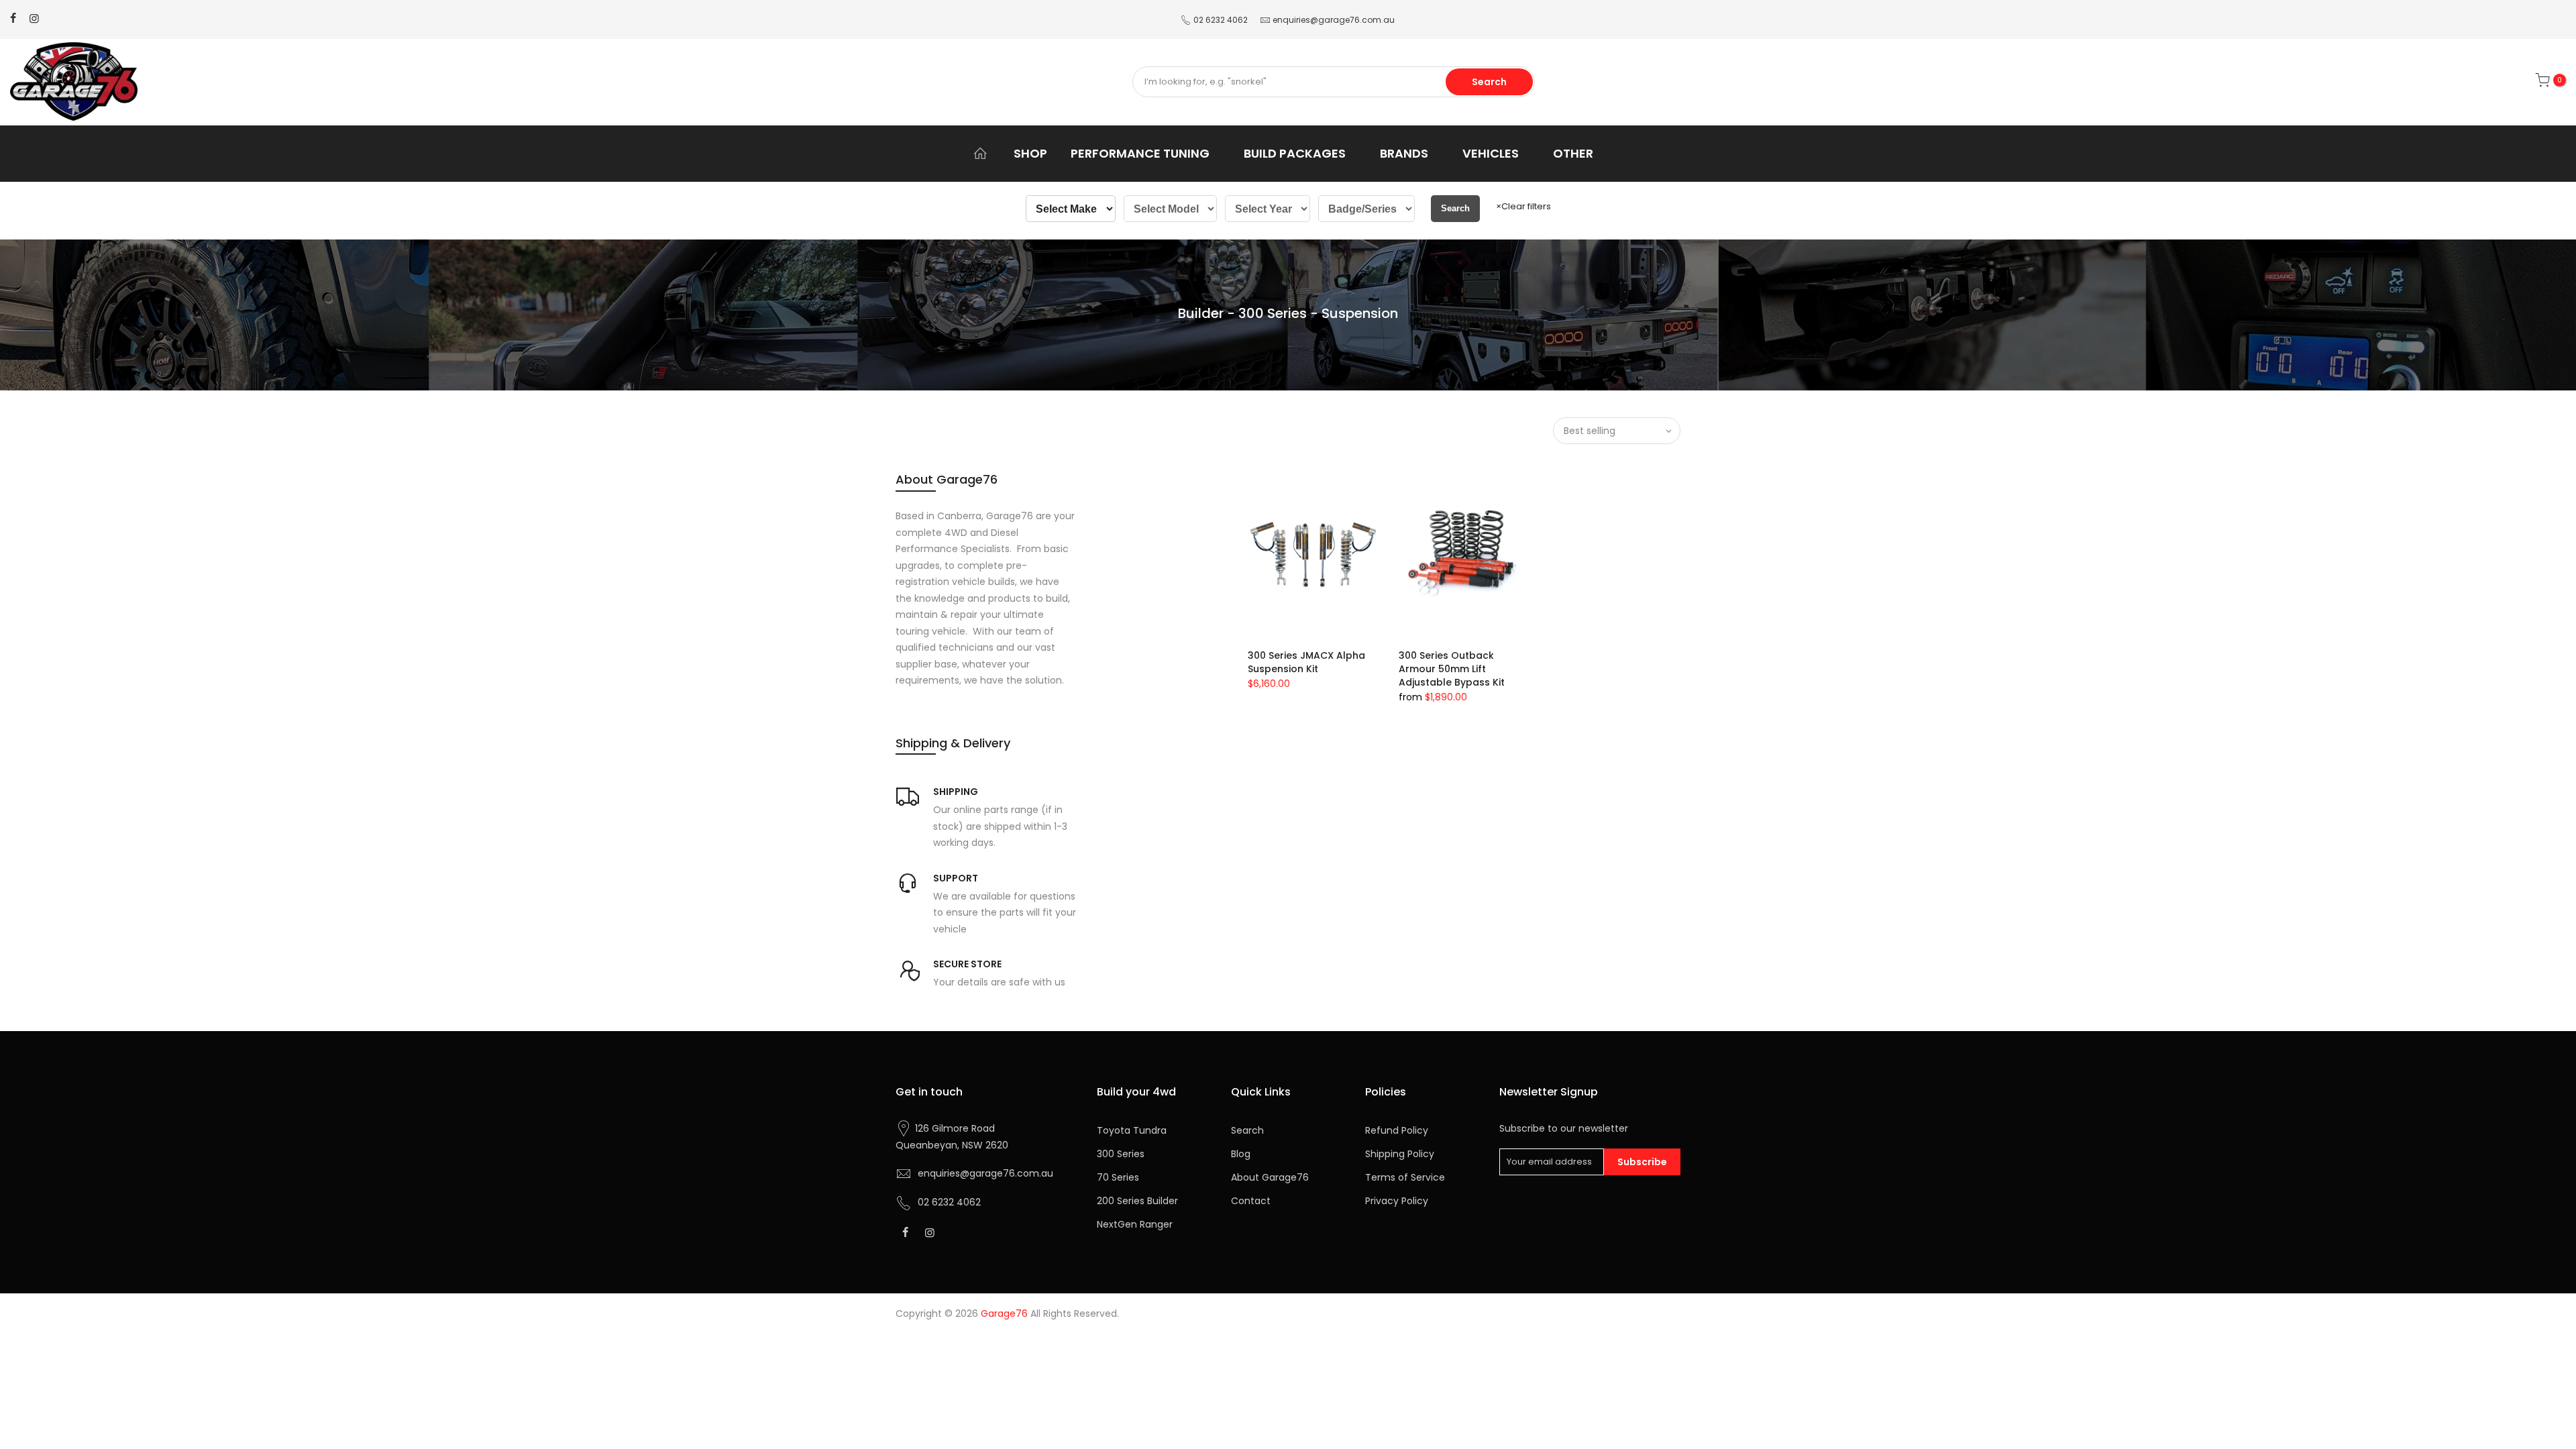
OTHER (1573, 153)
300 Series (1121, 1154)
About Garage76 (1270, 1177)
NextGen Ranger (1135, 1224)
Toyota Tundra (1132, 1130)
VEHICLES (1491, 153)
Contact (1251, 1201)
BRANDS (1404, 153)
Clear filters (1523, 206)
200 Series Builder (1137, 1201)
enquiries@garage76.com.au (1334, 20)
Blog (1241, 1154)
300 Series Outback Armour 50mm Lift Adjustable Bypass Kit (1452, 669)
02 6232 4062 (1221, 20)
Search (1489, 82)
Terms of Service (1405, 1177)
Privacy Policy (1397, 1201)
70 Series (1118, 1177)
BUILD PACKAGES (1295, 153)
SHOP (1030, 153)
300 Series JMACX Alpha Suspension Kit (1306, 662)
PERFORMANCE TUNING (1140, 153)
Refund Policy (1397, 1130)
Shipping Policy (1400, 1154)
